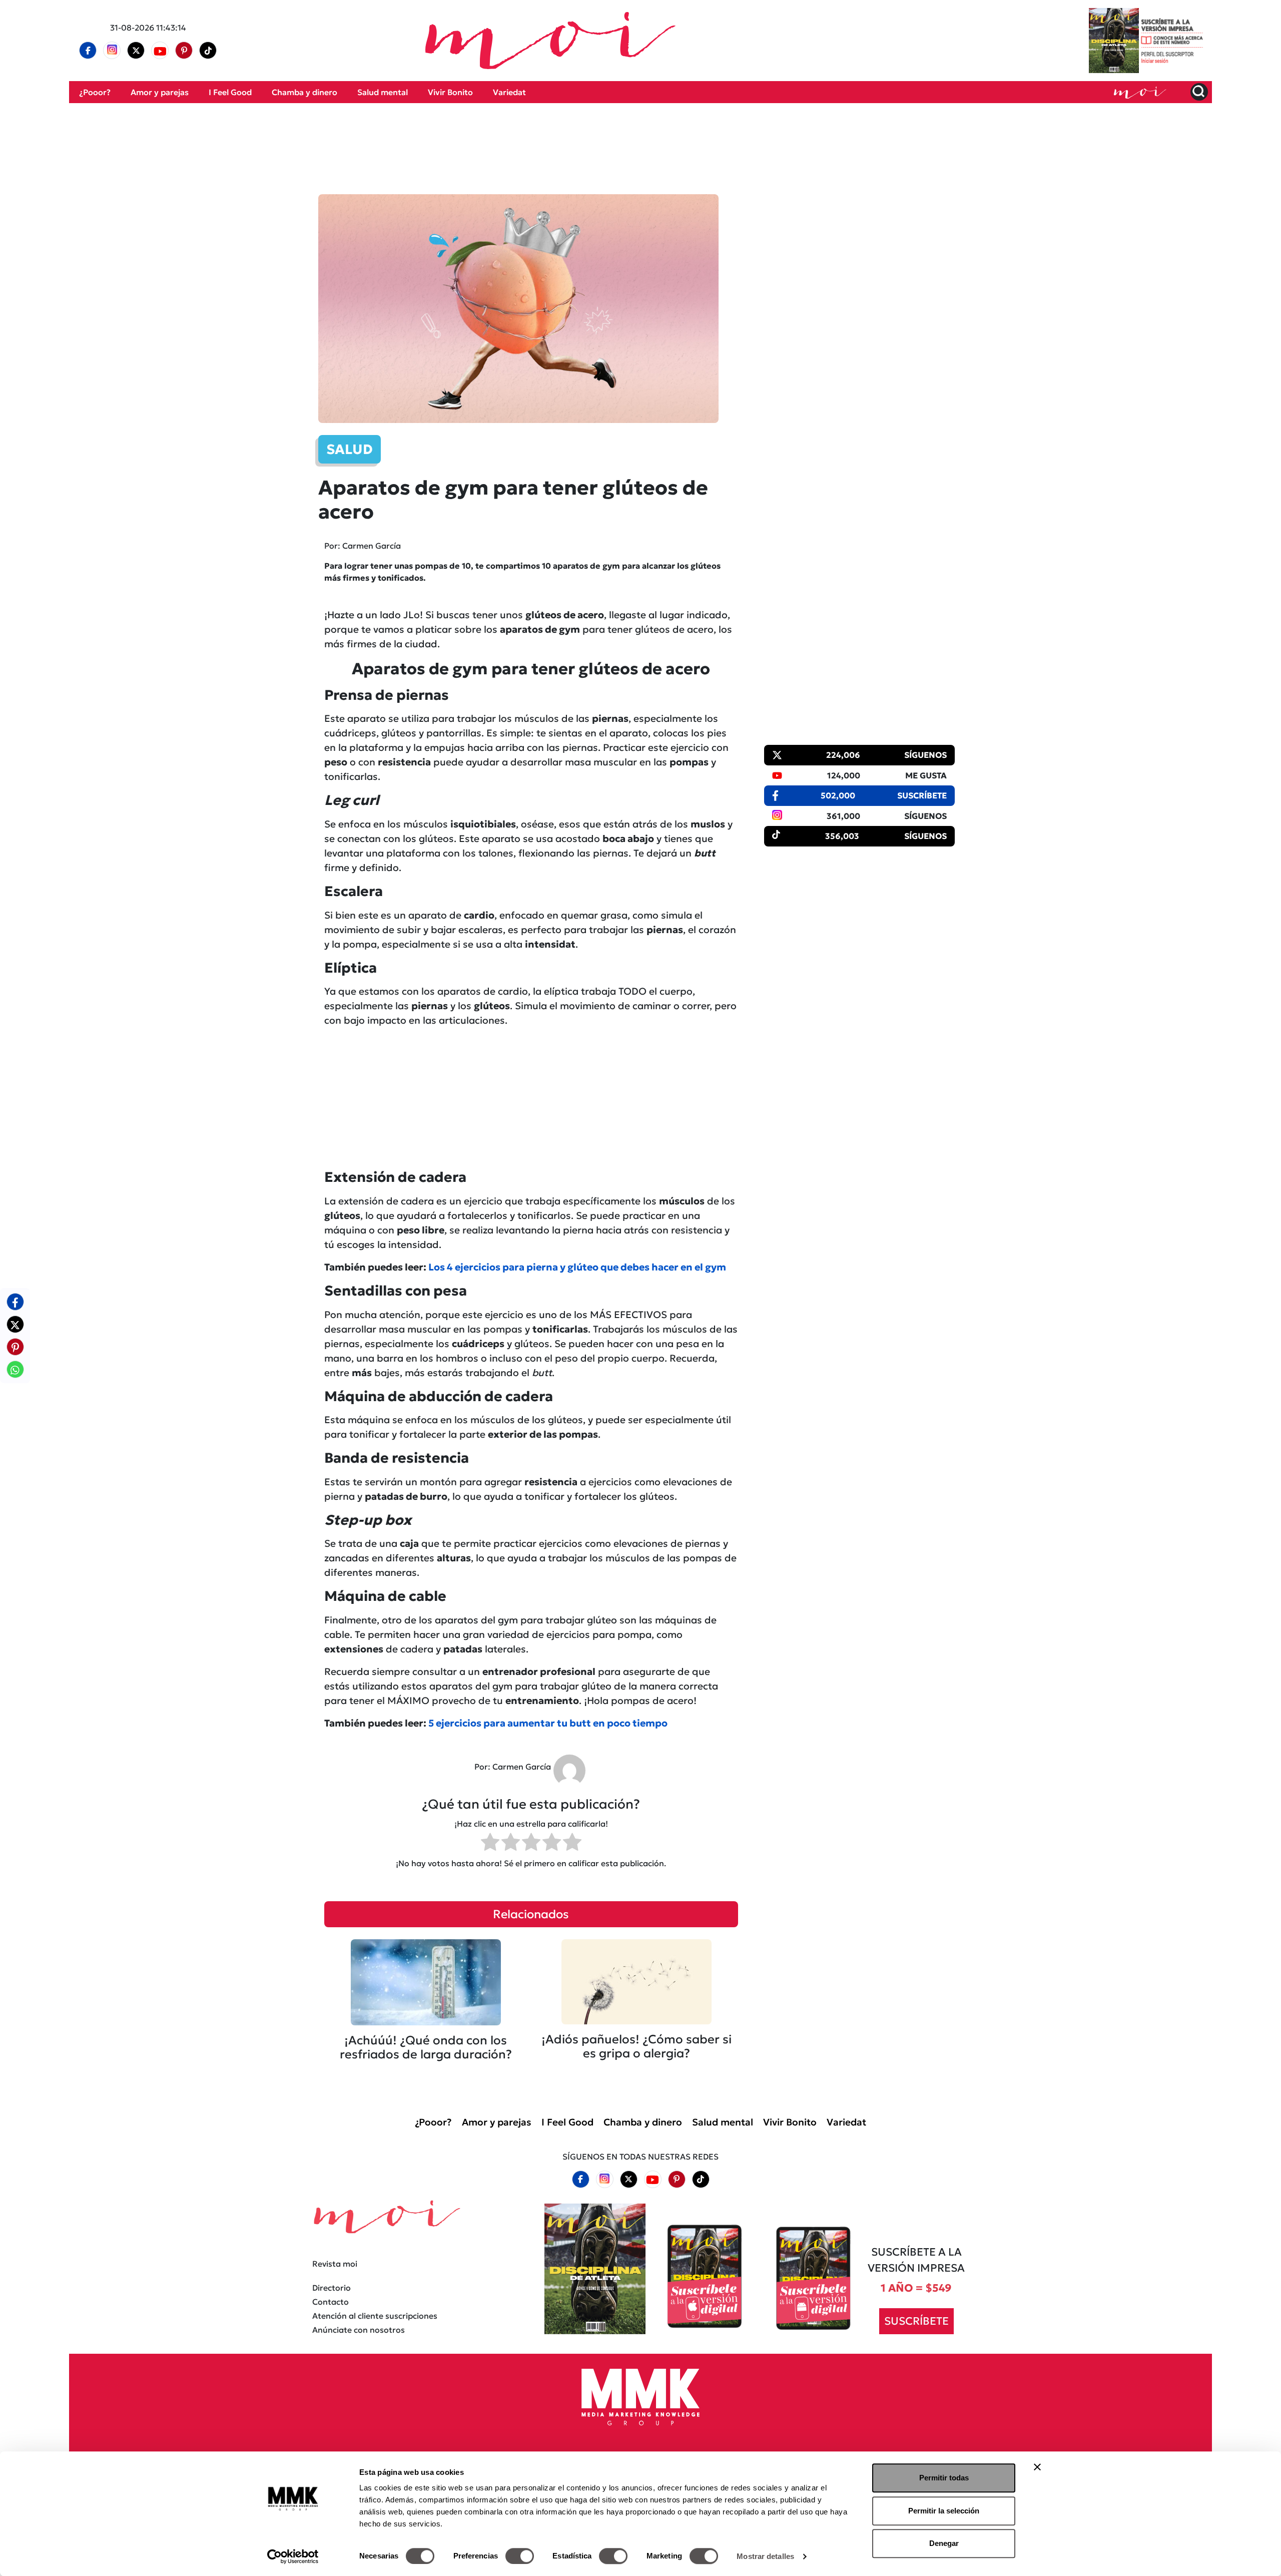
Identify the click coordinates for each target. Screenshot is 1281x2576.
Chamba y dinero (304, 92)
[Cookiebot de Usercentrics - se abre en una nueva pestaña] (293, 2556)
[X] (136, 51)
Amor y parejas (160, 92)
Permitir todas (944, 2478)
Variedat (509, 92)
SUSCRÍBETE (916, 2321)
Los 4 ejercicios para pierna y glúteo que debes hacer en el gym (577, 1267)
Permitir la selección (944, 2511)
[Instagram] (112, 51)
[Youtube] (160, 51)
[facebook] (88, 51)
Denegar (944, 2543)
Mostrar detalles (765, 2556)
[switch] (520, 2556)
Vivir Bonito (450, 92)
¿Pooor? (95, 92)
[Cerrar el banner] (1037, 2467)
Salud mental (383, 92)
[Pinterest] (184, 51)
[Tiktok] (208, 51)
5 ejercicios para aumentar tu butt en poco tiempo (548, 1723)
